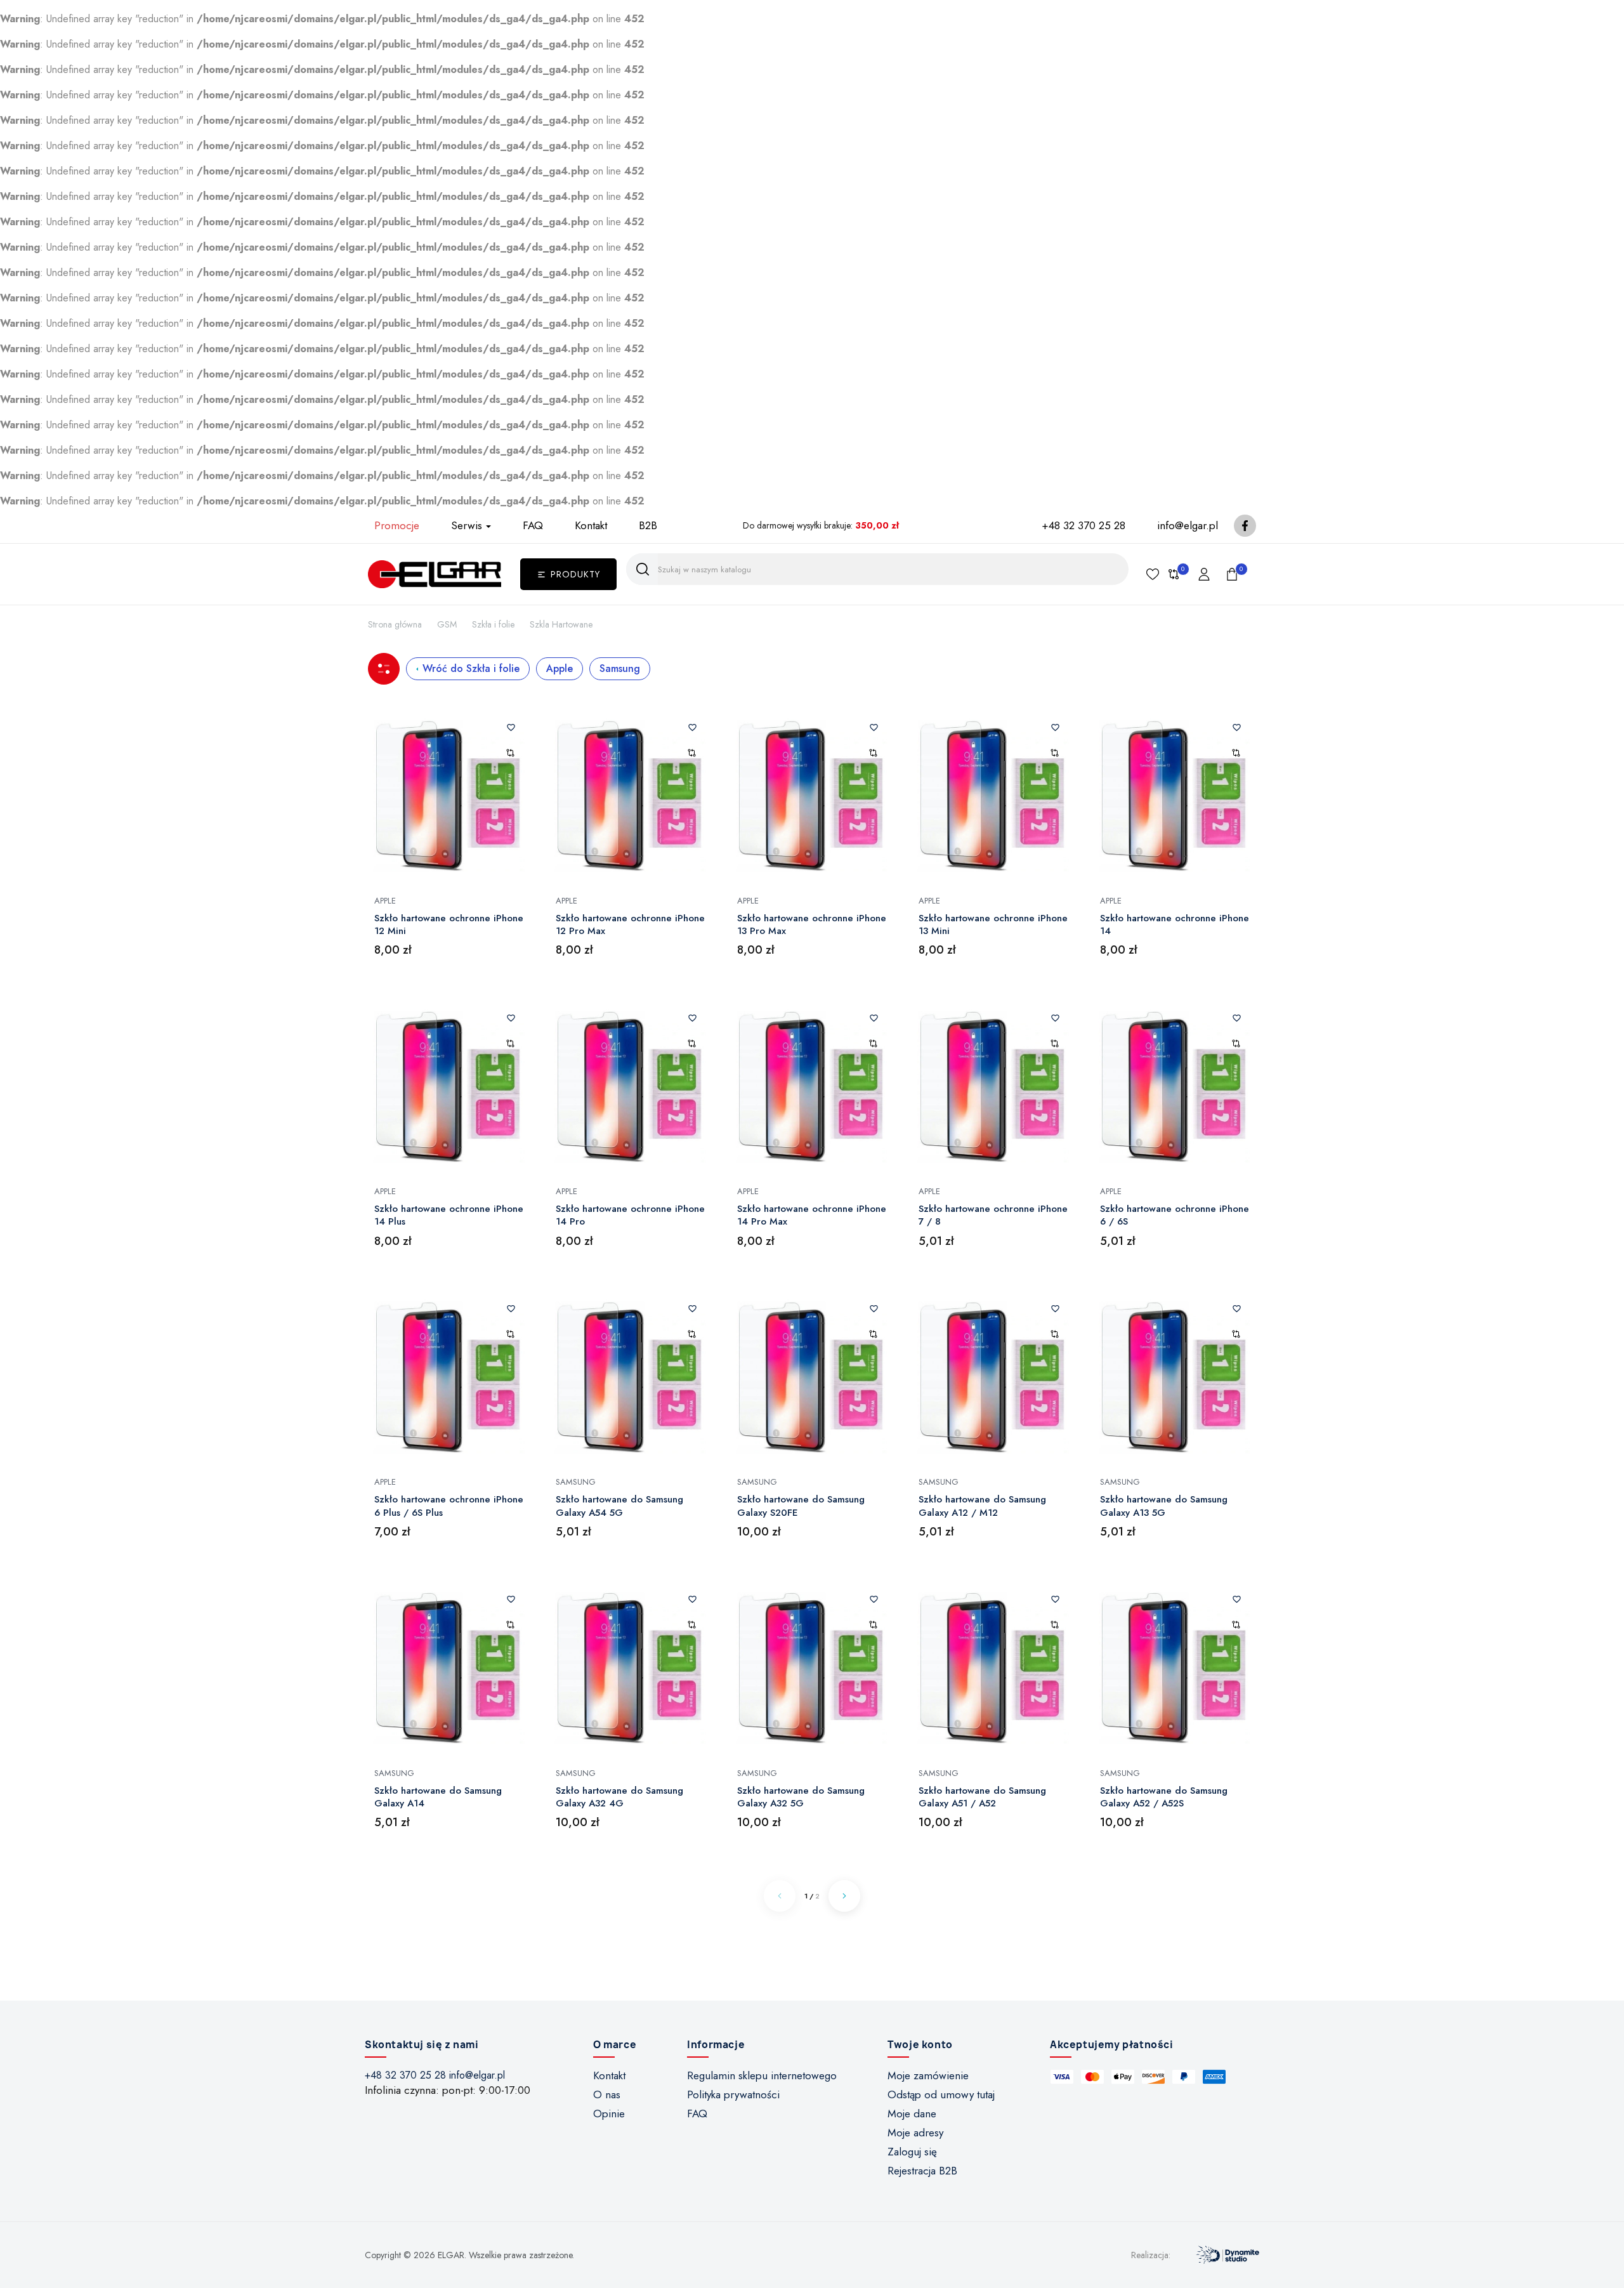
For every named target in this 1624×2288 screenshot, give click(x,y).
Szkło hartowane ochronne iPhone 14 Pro (630, 1215)
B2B (648, 525)
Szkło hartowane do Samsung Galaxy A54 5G (619, 1506)
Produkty (575, 574)
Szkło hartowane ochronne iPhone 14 (1175, 925)
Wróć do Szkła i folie (471, 668)
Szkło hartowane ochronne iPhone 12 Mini (449, 925)
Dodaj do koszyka (449, 846)
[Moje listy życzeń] (1153, 574)
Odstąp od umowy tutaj (941, 2094)
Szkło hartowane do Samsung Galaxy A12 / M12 (982, 1506)
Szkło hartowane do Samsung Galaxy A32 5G (801, 1797)
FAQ (533, 525)
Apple (560, 668)
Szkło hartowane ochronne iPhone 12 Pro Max (630, 925)
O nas (607, 2094)
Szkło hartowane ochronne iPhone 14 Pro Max (812, 1215)
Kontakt (591, 525)
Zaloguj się (912, 2152)
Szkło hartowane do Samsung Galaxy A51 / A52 (982, 1797)
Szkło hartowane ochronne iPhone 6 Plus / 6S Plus (449, 1506)
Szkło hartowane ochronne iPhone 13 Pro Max (812, 925)
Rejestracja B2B (922, 2171)
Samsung (620, 668)
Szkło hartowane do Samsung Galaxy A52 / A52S (1164, 1797)
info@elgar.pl (1188, 525)
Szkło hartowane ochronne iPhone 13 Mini (993, 925)
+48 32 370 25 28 (1084, 525)
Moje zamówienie (928, 2075)
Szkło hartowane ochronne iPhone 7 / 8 (993, 1215)
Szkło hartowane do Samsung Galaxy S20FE (801, 1506)
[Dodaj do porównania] (510, 753)
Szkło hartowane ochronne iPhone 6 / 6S (1175, 1215)
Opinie (609, 2114)
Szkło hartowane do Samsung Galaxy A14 (438, 1797)
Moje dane (912, 2114)
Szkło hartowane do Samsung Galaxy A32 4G (619, 1797)
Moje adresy (915, 2133)
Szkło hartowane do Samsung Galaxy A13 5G (1164, 1506)
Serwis (467, 525)
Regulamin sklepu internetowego (762, 2075)
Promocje (397, 525)
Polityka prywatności (733, 2094)
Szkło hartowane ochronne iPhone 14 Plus (449, 1215)
